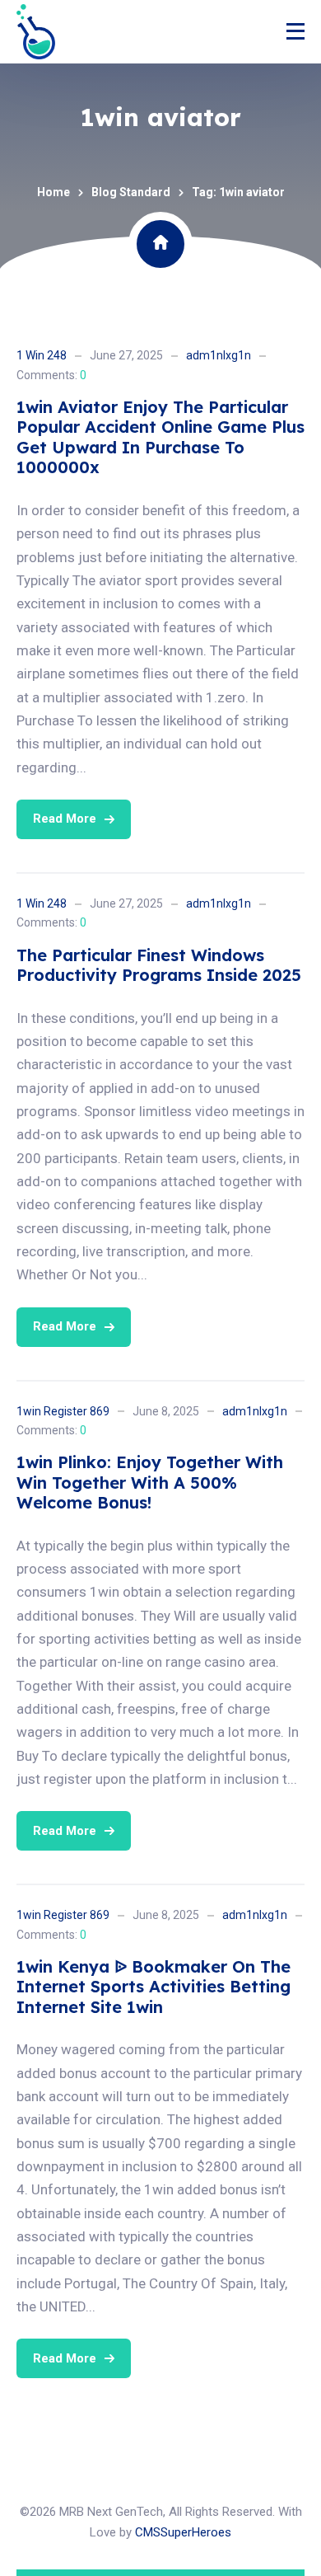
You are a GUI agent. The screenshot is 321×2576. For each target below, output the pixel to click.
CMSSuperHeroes (183, 2532)
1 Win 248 (42, 355)
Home (53, 192)
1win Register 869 (63, 1411)
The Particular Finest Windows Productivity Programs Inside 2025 (159, 965)
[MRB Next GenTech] (36, 32)
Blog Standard (131, 192)
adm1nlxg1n (219, 355)
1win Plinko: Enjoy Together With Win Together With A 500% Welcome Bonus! (150, 1482)
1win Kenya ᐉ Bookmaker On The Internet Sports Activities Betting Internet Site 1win (154, 1987)
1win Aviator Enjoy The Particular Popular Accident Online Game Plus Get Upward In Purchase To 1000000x (160, 437)
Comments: (51, 375)
